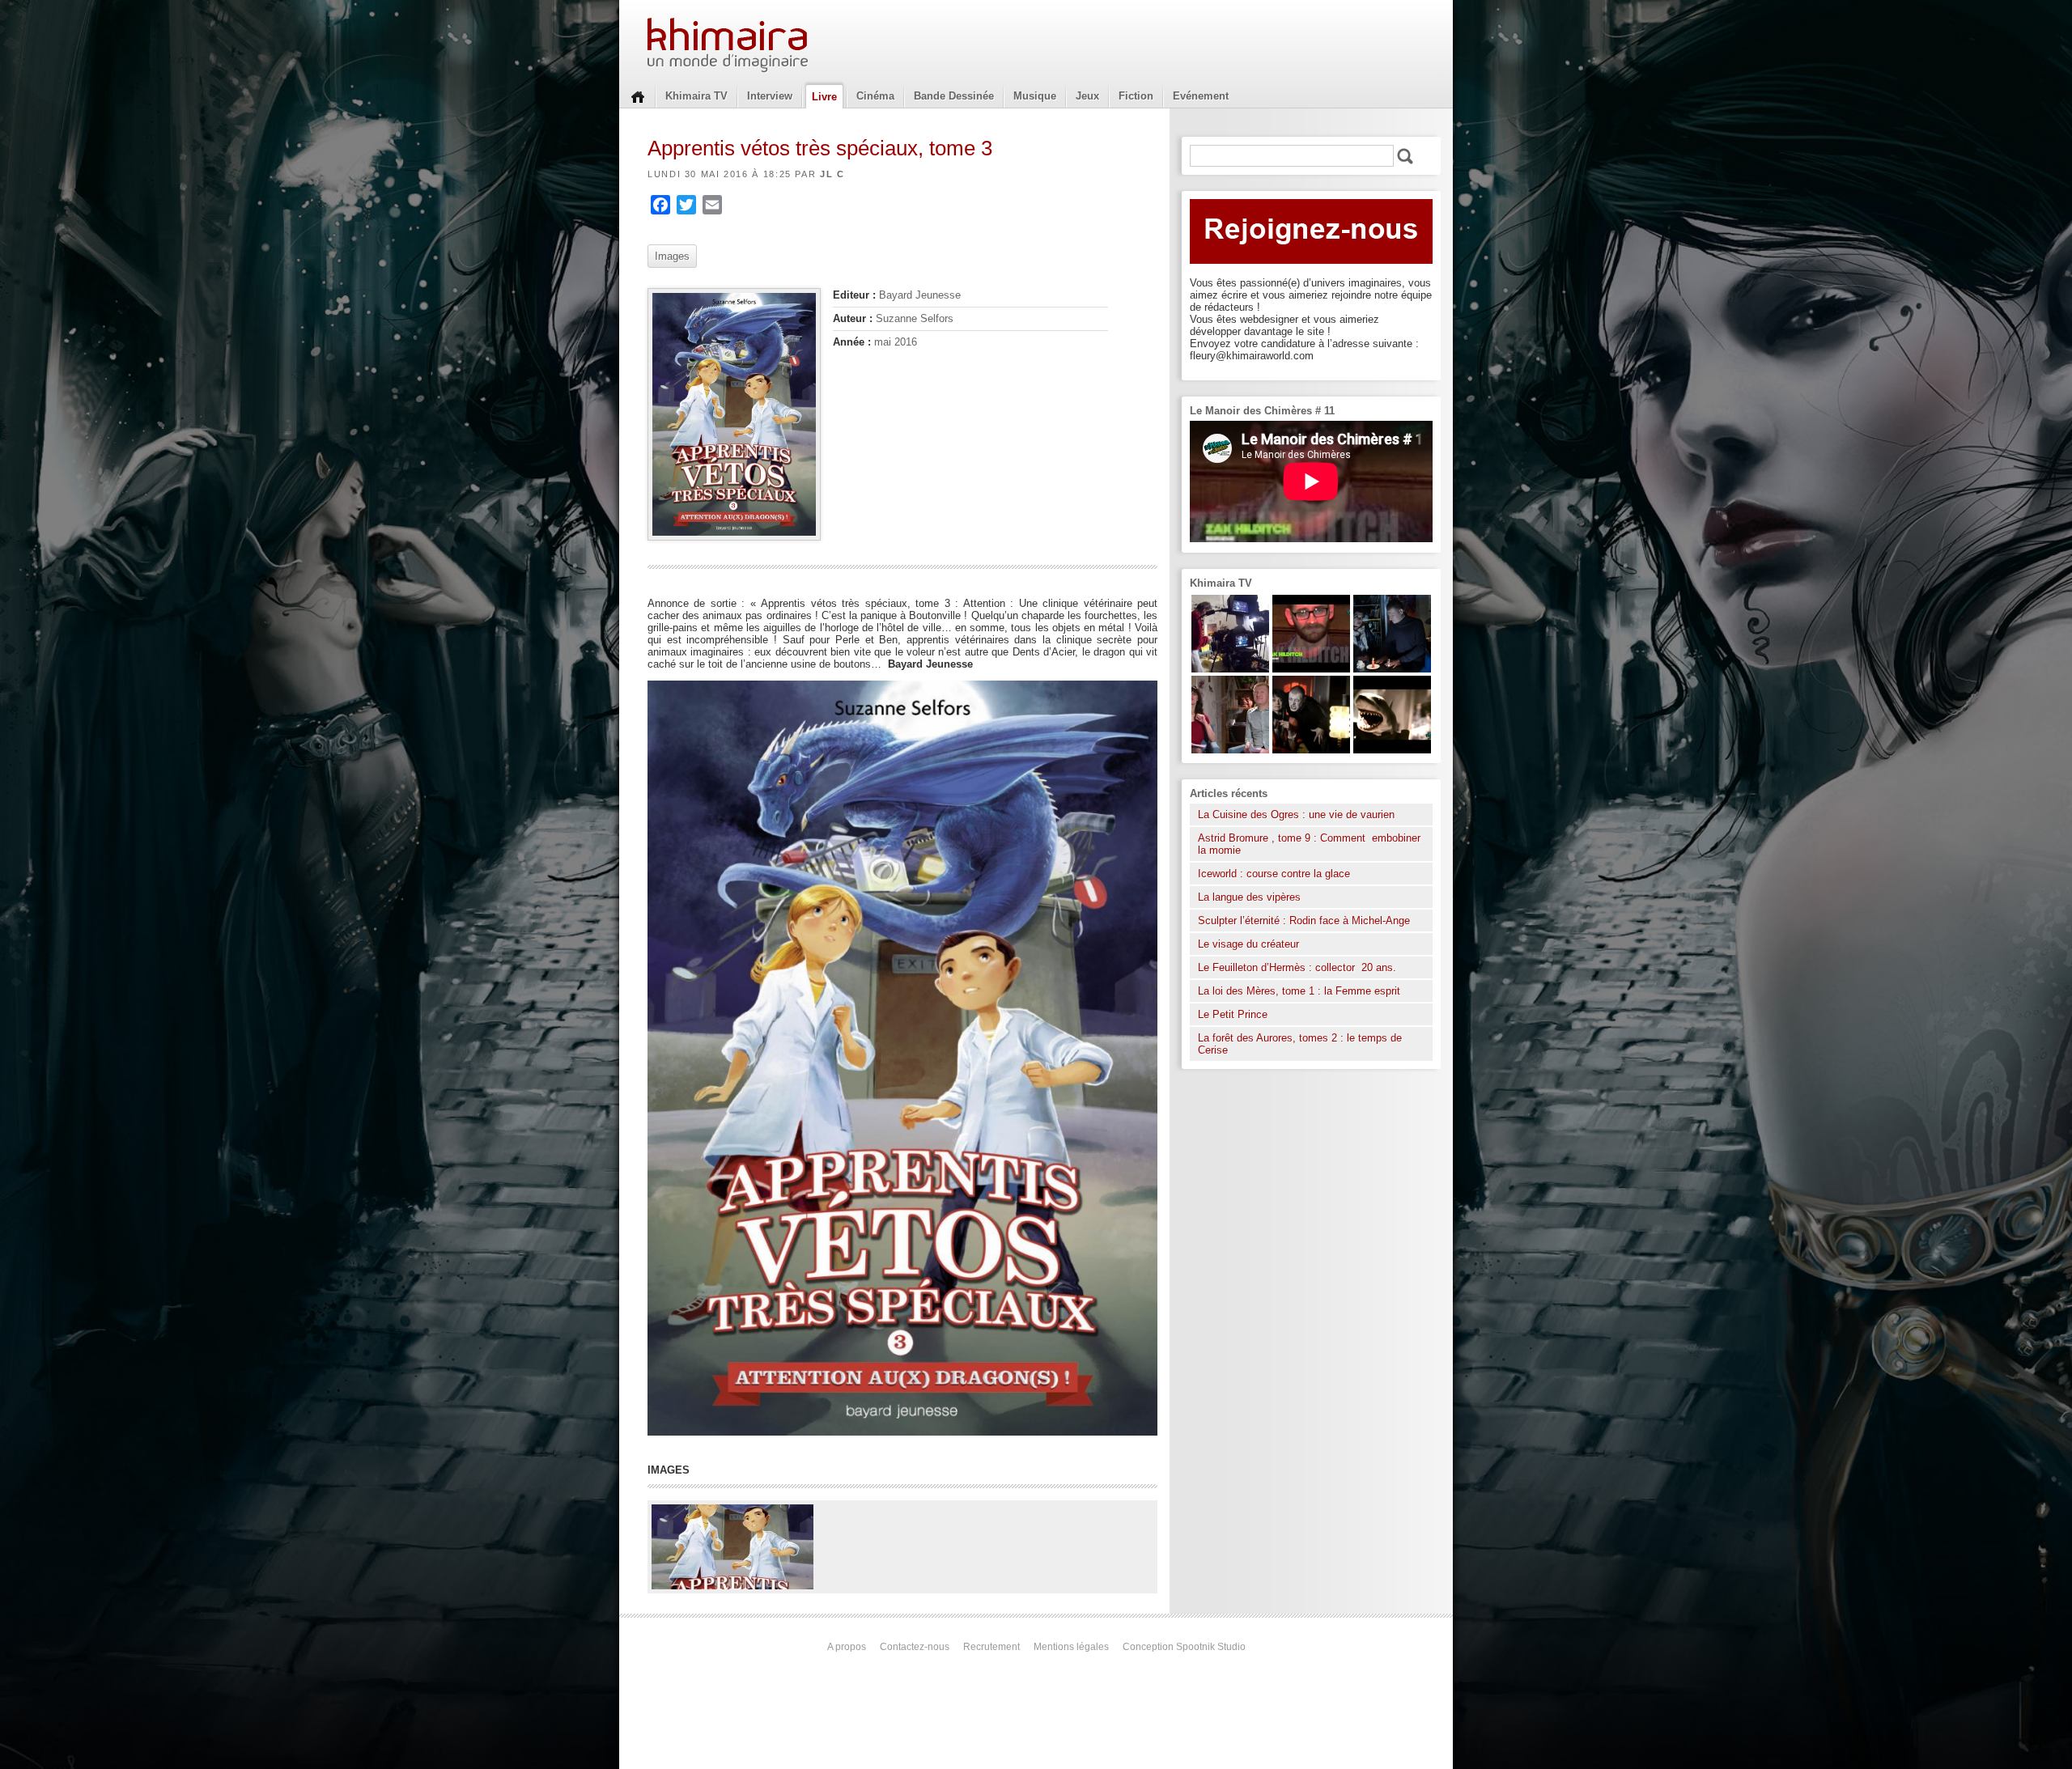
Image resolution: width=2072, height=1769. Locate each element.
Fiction (1136, 96)
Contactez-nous (915, 1647)
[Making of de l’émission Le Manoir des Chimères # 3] (1230, 669)
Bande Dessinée (954, 96)
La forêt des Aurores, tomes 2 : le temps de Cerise (1300, 1044)
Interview (770, 96)
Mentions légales (1071, 1647)
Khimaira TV (696, 96)
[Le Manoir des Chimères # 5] (1392, 669)
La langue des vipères (1249, 897)
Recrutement (991, 1647)
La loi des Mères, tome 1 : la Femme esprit (1299, 991)
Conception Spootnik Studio (1184, 1647)
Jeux (1087, 96)
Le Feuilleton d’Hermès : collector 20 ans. (1299, 967)
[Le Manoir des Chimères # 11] (1311, 669)
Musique (1035, 96)
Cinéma (875, 96)
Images (672, 256)
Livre (824, 97)
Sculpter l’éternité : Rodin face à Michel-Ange (1304, 921)
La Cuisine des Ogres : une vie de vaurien (1296, 815)
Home (638, 95)
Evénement (1201, 96)
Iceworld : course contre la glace (1274, 874)
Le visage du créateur (1248, 944)
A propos (847, 1647)
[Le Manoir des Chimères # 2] (1230, 750)
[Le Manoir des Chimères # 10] (1392, 750)
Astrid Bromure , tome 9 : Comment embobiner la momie (1309, 844)
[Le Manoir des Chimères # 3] (1311, 750)
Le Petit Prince (1233, 1014)
